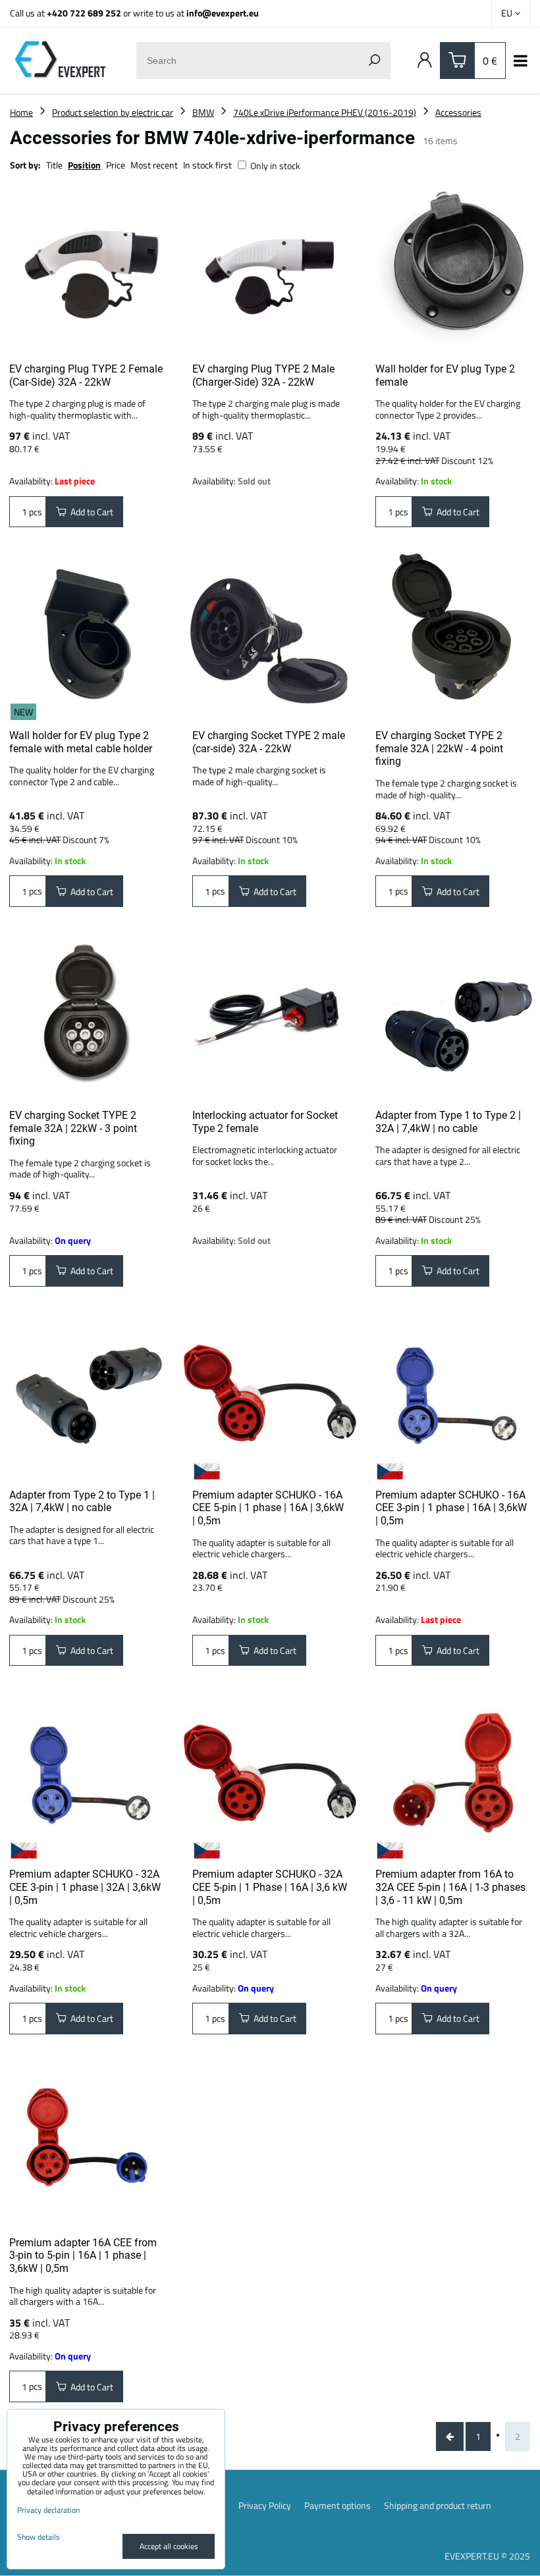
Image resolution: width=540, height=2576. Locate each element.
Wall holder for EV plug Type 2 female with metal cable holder (81, 742)
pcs (35, 512)
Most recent (154, 165)
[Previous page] (450, 2436)
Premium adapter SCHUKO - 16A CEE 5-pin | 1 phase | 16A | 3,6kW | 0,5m (268, 1508)
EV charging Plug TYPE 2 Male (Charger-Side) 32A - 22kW (263, 375)
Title (54, 165)
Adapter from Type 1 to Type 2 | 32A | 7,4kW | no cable (448, 1122)
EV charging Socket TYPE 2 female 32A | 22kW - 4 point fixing (439, 748)
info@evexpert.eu (223, 13)
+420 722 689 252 (84, 13)
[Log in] (425, 61)
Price (116, 165)
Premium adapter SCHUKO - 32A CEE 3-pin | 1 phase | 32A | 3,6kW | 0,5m (85, 1887)
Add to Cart (90, 512)
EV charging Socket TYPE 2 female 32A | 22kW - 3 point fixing (73, 1128)
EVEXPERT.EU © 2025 (487, 2556)
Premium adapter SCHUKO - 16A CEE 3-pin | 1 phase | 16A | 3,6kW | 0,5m (451, 1508)
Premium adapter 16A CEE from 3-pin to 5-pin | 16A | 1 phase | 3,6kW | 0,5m (83, 2255)
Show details (39, 2537)
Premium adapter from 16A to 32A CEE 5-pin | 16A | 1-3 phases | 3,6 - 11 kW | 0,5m (450, 1887)
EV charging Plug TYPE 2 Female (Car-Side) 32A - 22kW (86, 375)
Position (84, 165)
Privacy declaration (48, 2510)
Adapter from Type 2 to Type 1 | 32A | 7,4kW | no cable (82, 1502)
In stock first (207, 165)
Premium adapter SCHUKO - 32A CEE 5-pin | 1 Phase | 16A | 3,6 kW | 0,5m (270, 1887)
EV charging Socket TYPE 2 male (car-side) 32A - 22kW (269, 742)
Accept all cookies (169, 2546)
